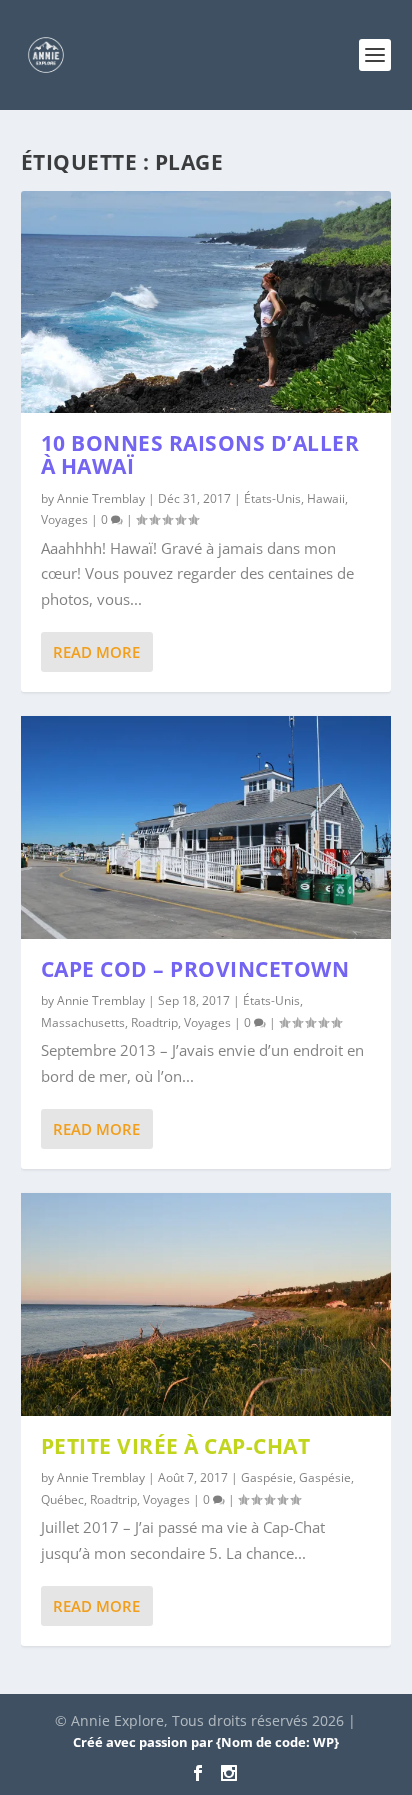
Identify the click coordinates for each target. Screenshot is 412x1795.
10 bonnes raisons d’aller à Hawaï (200, 454)
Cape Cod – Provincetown (195, 969)
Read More (96, 652)
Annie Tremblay (101, 498)
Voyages (64, 519)
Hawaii (326, 498)
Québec (62, 1499)
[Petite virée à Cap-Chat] (206, 1304)
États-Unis (272, 498)
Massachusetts (83, 1022)
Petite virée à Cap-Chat (176, 1446)
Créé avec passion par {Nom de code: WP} (206, 1742)
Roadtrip (154, 1022)
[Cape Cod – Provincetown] (206, 827)
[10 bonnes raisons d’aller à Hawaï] (206, 302)
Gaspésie (267, 1477)
